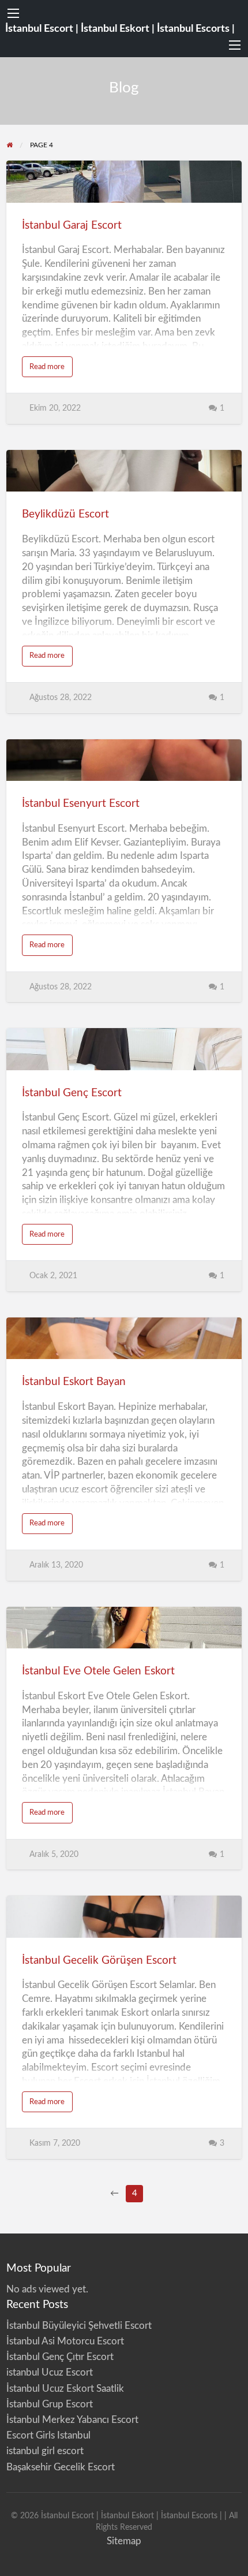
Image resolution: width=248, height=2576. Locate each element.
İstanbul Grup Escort (50, 2404)
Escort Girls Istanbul (48, 2435)
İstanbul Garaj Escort (72, 226)
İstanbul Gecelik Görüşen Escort (99, 1961)
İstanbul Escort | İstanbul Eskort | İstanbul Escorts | (120, 29)
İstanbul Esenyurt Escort (81, 804)
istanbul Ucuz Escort (50, 2372)
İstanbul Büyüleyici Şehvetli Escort (79, 2326)
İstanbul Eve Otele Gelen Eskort (98, 1671)
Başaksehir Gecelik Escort (61, 2467)
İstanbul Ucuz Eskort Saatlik (65, 2389)
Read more (51, 370)
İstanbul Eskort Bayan (74, 1382)
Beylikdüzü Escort (65, 514)
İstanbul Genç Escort (72, 1093)
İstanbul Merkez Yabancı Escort (72, 2420)
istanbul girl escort (45, 2451)
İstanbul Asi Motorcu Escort (65, 2341)
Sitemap (124, 2541)
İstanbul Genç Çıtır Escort (60, 2357)
